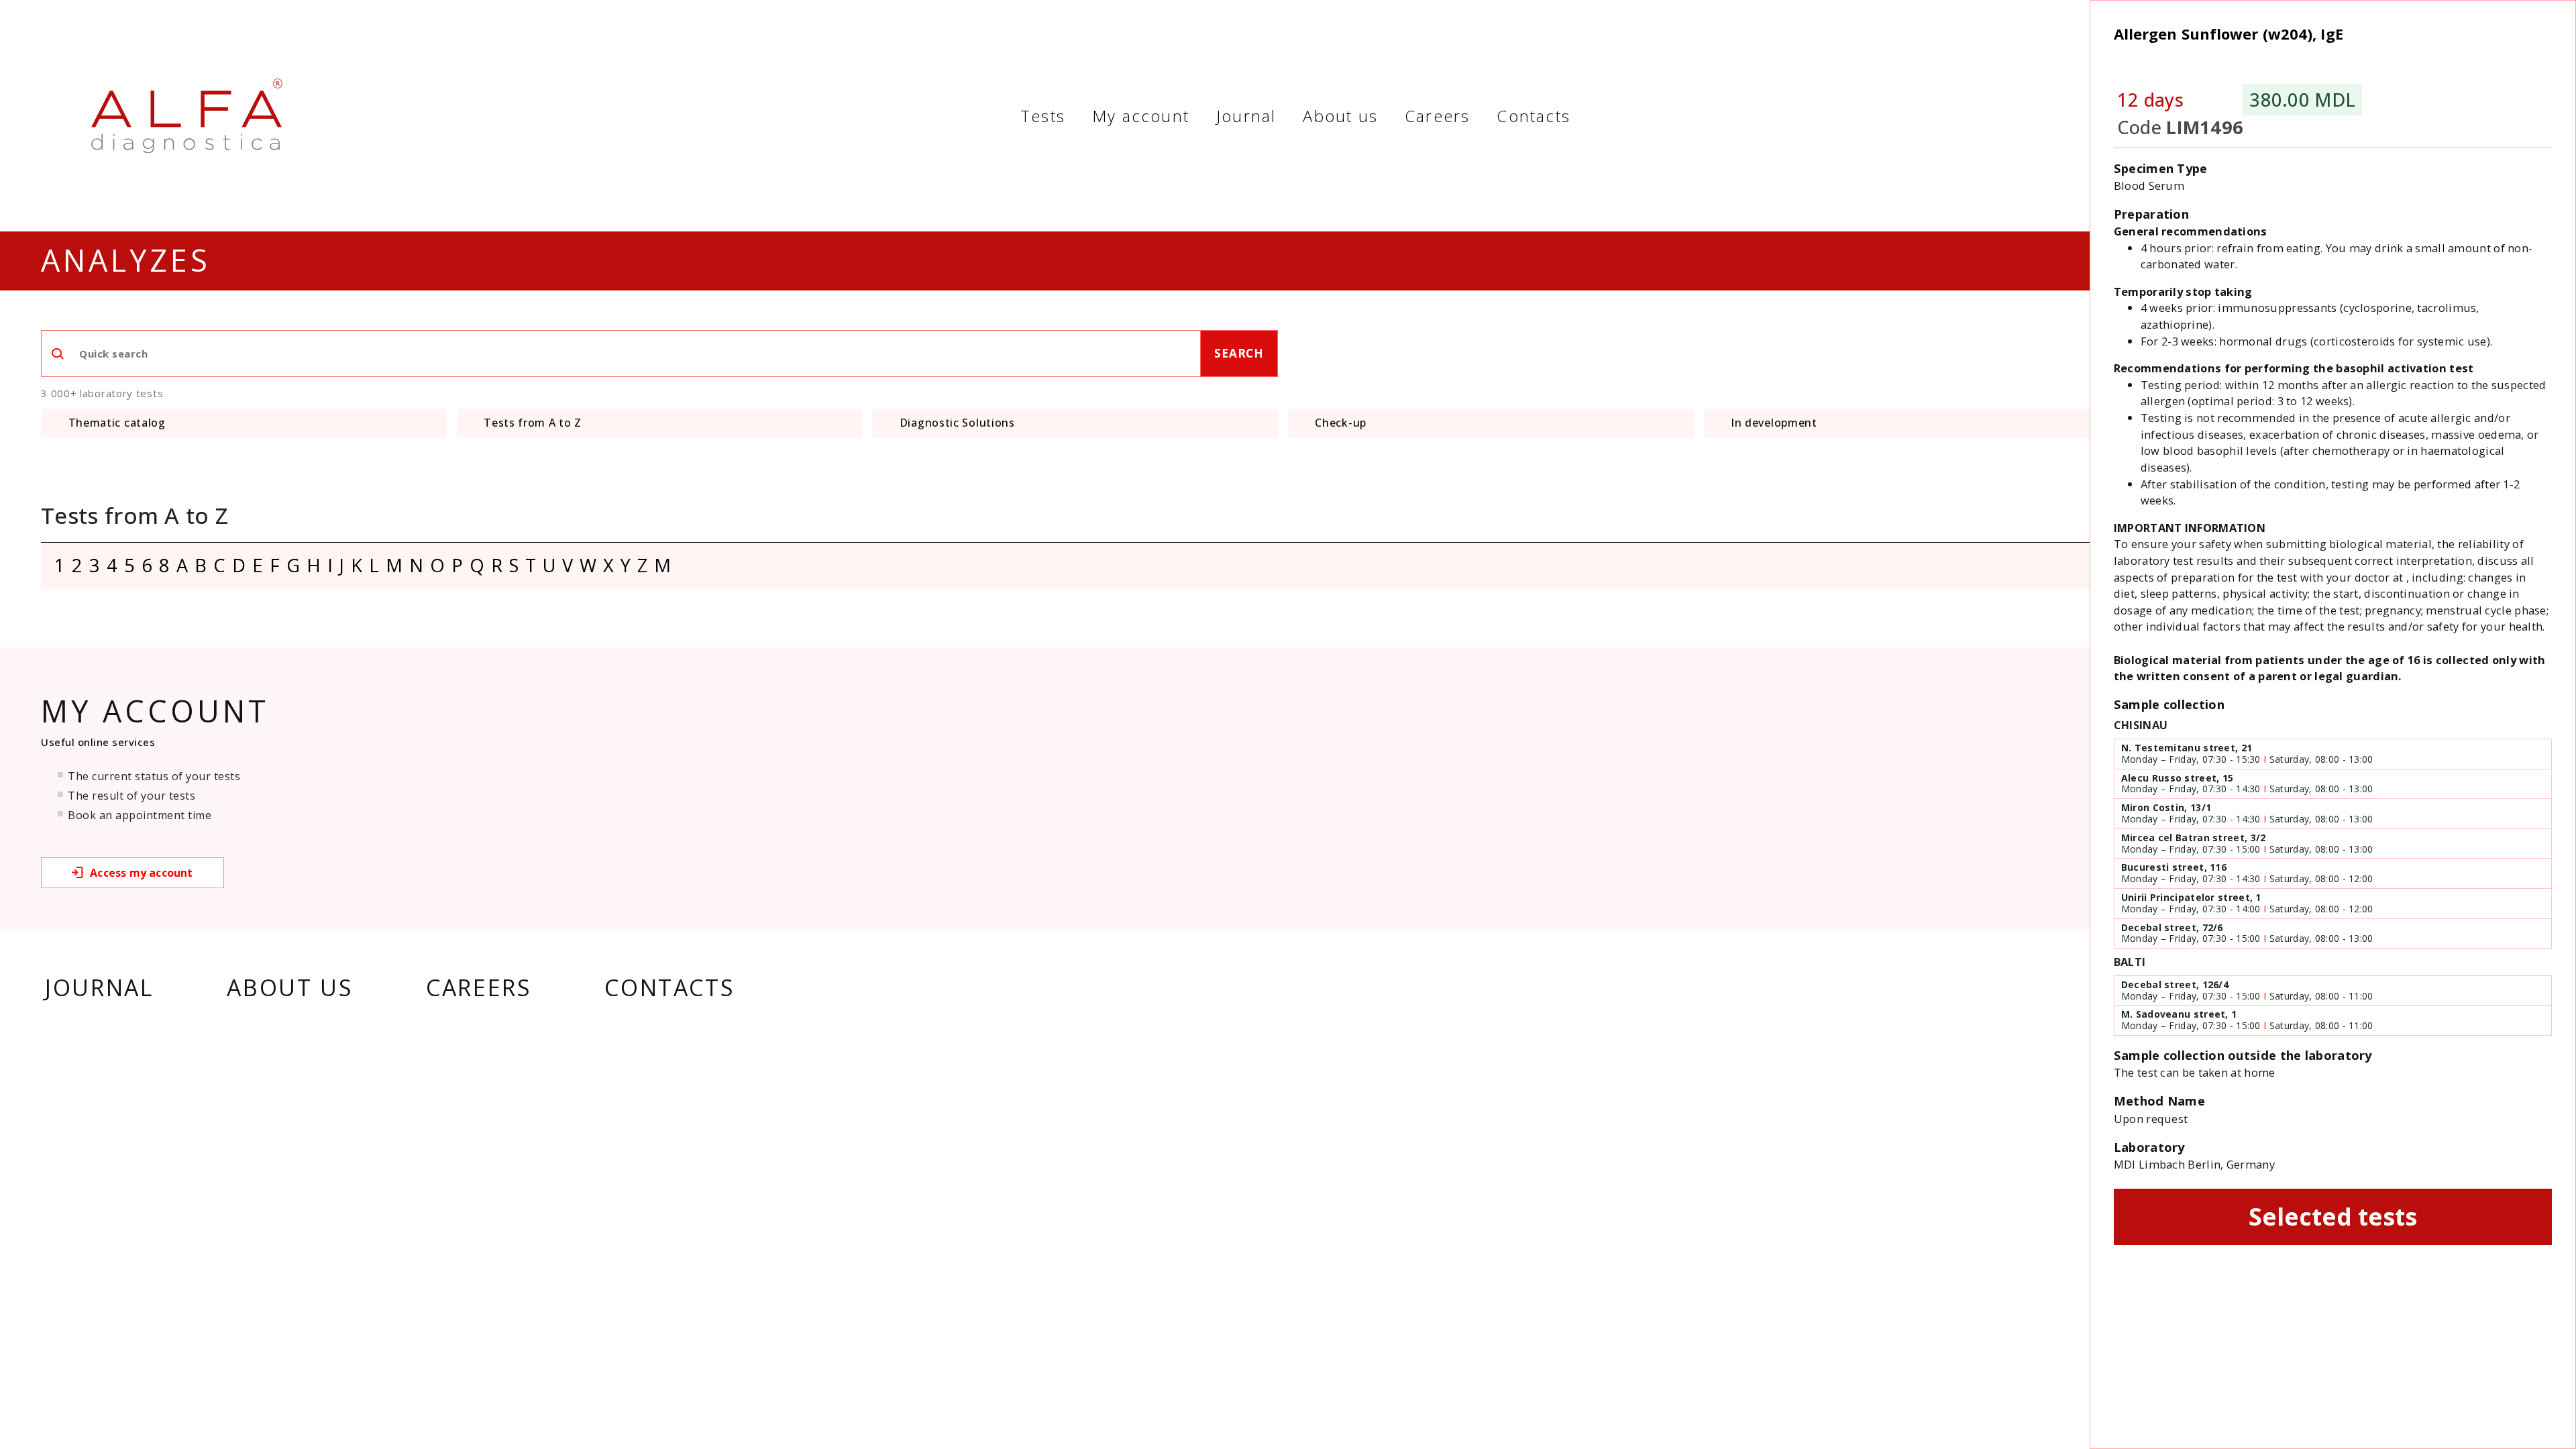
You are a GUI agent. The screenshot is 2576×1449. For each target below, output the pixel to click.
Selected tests (2333, 1216)
